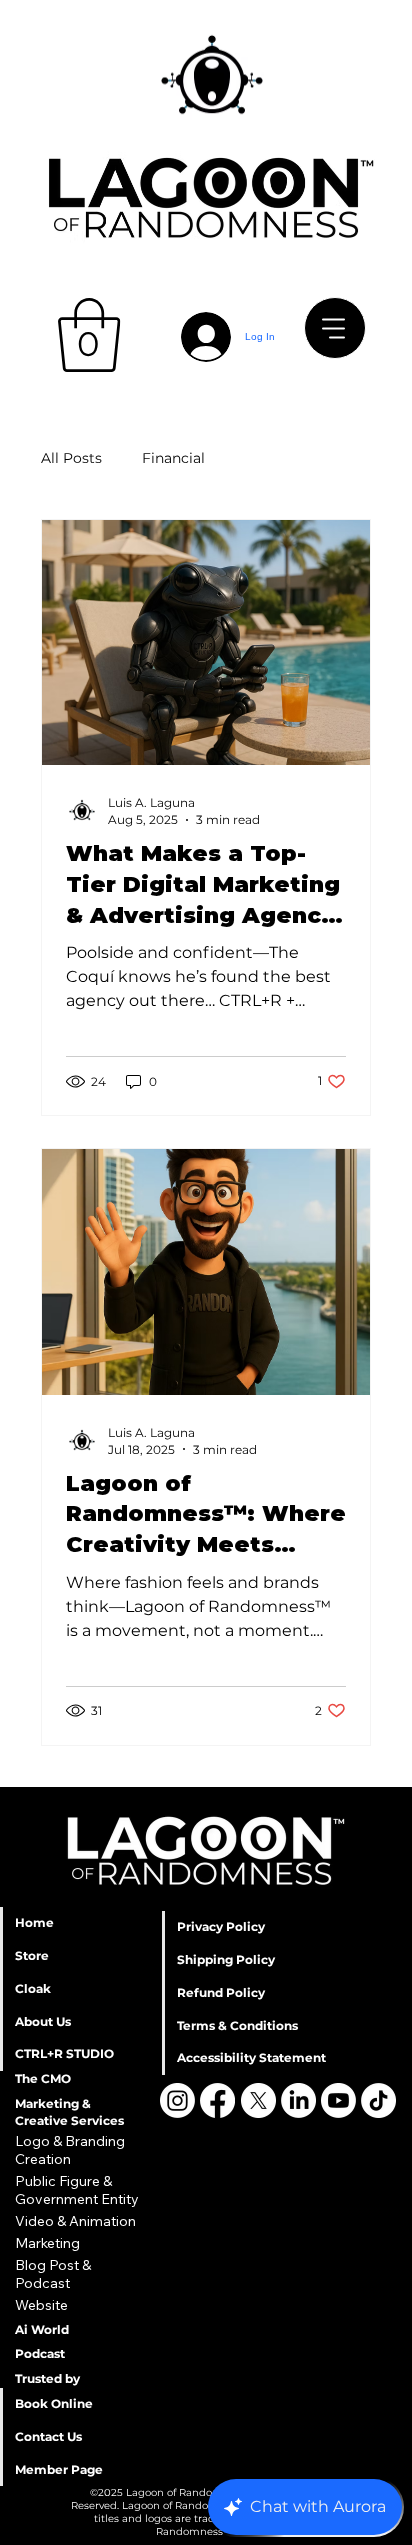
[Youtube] (338, 2100)
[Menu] (335, 328)
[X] (258, 2100)
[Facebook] (217, 2100)
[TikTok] (378, 2100)
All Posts (71, 458)
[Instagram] (177, 2100)
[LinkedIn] (298, 2100)
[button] (89, 335)
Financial (173, 458)
